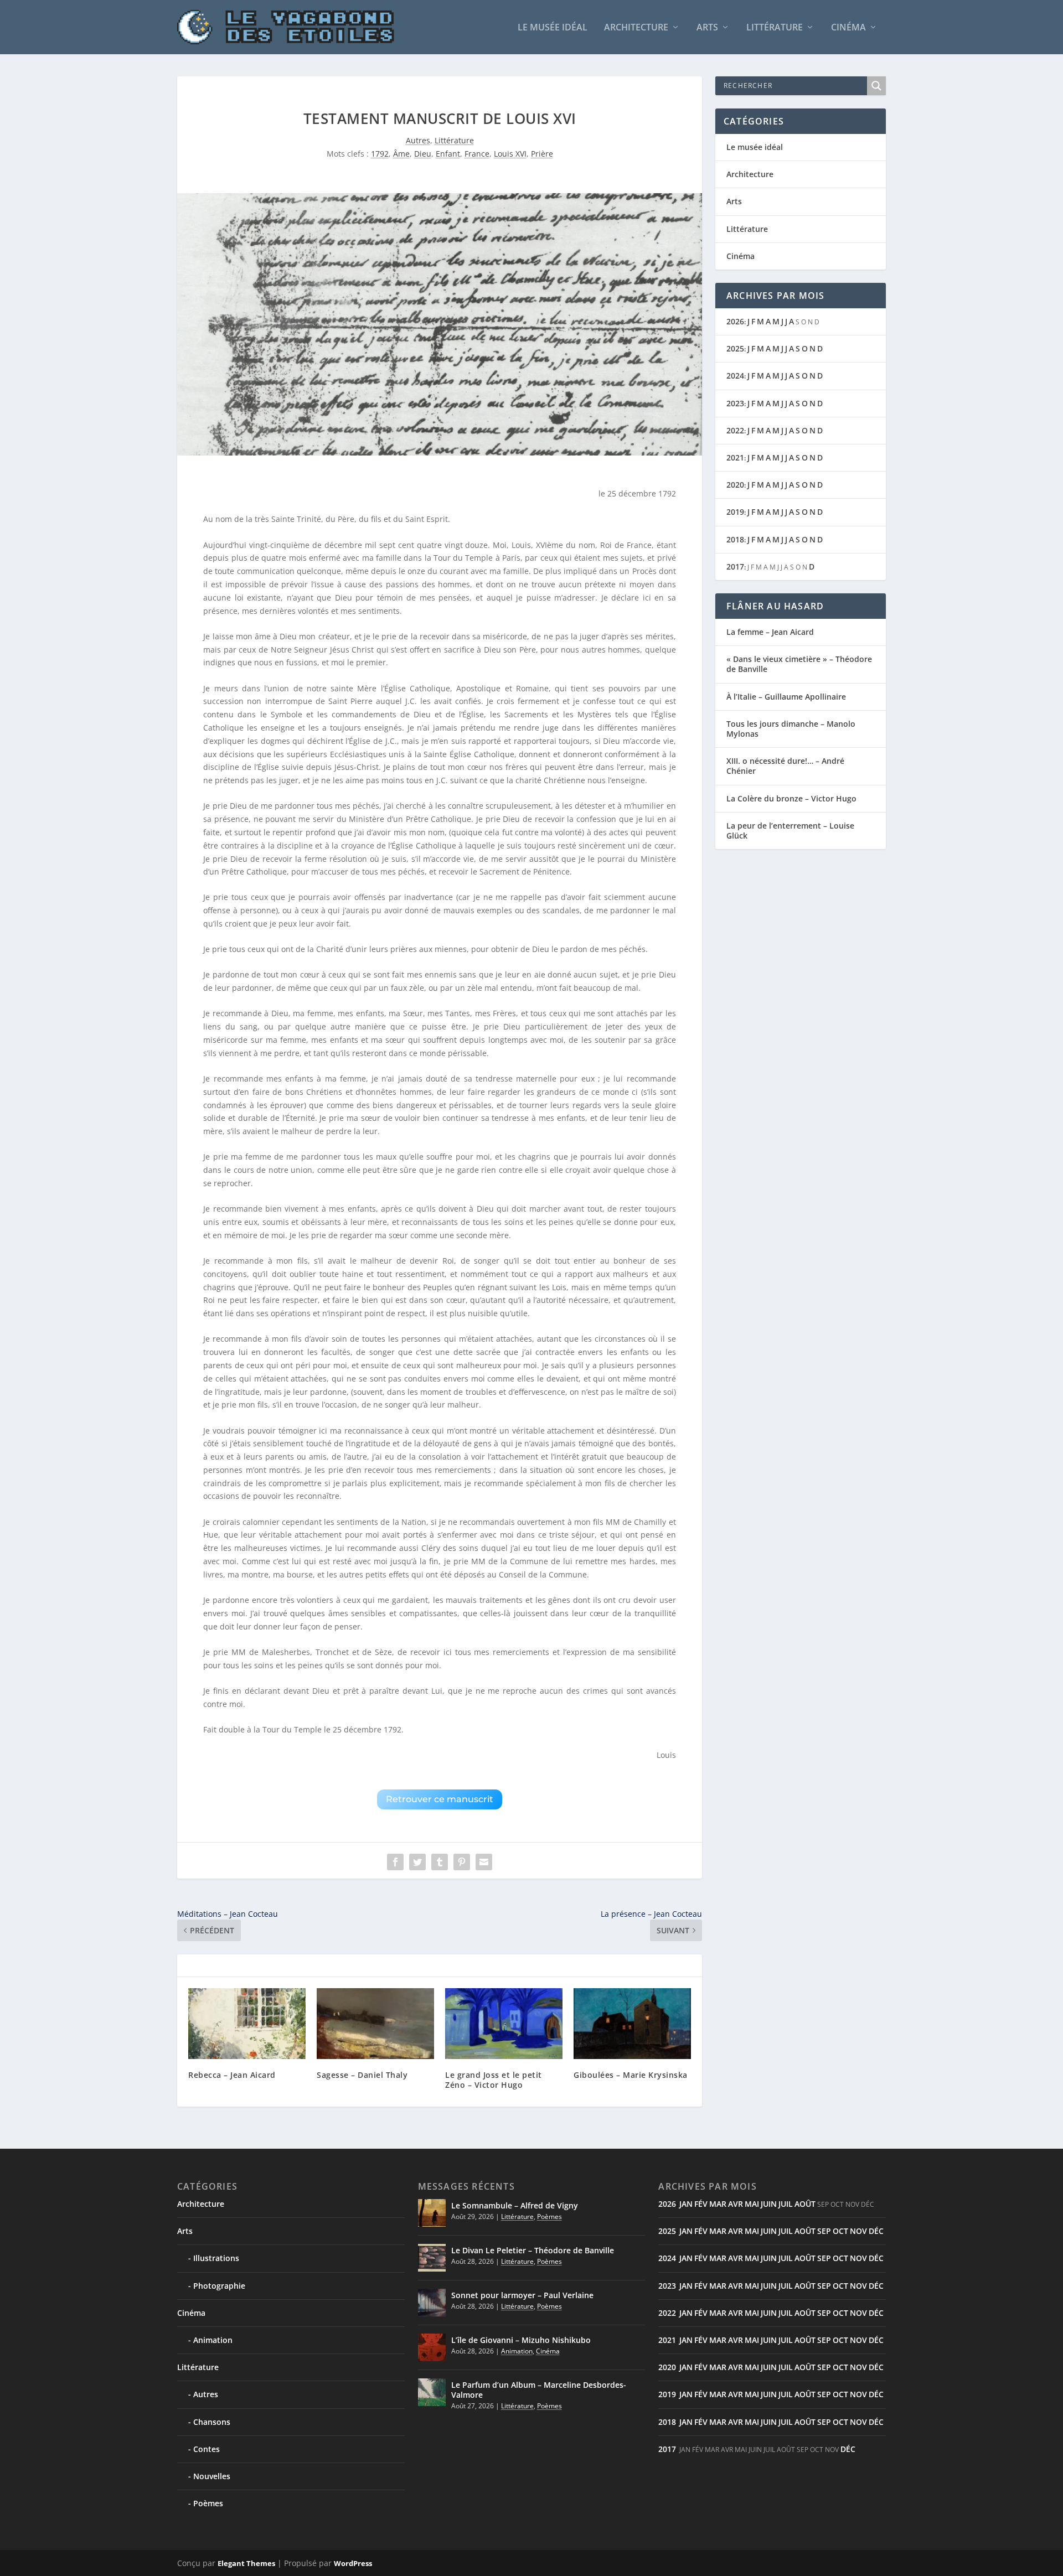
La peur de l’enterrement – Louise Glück (790, 831)
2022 (735, 430)
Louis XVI (510, 154)
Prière (542, 154)
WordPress (353, 2563)
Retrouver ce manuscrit (440, 1799)
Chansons (212, 2422)
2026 (735, 321)
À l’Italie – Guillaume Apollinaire (786, 697)
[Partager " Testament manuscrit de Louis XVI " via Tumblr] (440, 1862)
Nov (858, 2231)
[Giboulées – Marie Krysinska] (632, 2023)
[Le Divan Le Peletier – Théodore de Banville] (432, 2258)
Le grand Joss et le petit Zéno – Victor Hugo (494, 2080)
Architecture (636, 28)
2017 (735, 567)
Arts (707, 28)
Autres (418, 140)
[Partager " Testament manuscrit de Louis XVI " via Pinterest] (462, 1862)
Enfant (448, 154)
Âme (401, 154)
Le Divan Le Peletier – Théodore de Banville (533, 2250)
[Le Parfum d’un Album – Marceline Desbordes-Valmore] (432, 2392)
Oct (840, 2231)
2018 (735, 539)
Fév (701, 2204)
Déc (876, 2231)
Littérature (775, 28)
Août (805, 2204)
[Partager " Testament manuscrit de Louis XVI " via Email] (484, 1862)
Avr (736, 2204)
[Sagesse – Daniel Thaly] (375, 2023)
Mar (718, 2204)
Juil (786, 2204)
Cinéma (848, 28)
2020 (735, 485)
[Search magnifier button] (876, 86)
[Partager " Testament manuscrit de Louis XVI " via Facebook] (395, 1862)
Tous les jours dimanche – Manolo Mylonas (791, 729)
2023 (735, 403)
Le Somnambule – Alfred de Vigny (515, 2205)
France (477, 154)
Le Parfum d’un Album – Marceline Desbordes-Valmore (539, 2390)
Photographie (219, 2286)
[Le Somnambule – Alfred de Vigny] (432, 2213)
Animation (213, 2340)
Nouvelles (212, 2476)
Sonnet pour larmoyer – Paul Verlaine (522, 2295)
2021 (735, 457)
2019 (735, 512)
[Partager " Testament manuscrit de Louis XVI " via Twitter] (417, 1862)
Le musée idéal (553, 28)
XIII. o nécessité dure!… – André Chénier (785, 766)
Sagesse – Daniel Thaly (362, 2075)
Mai (752, 2204)
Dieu (423, 154)
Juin (769, 2204)
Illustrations (216, 2258)
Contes (207, 2449)
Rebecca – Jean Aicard (232, 2075)
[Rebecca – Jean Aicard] (247, 2023)
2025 (735, 348)
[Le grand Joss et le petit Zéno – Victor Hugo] (504, 2023)
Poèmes (208, 2503)
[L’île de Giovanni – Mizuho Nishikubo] (432, 2347)
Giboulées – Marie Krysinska (631, 2075)
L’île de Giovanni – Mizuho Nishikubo (521, 2340)
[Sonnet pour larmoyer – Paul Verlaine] (432, 2303)
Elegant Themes (246, 2563)
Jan (686, 2204)
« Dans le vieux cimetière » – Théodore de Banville (799, 664)
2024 (735, 376)
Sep (824, 2231)
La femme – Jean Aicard (770, 632)
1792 (380, 154)
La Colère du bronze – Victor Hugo (791, 798)
